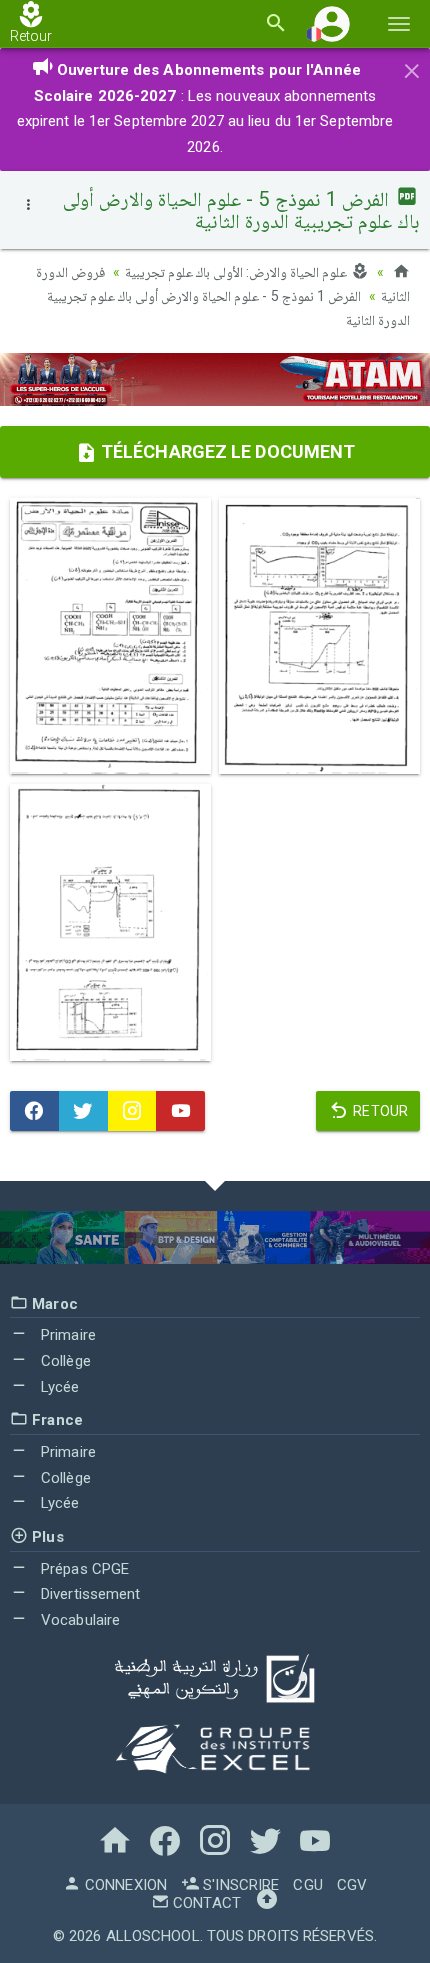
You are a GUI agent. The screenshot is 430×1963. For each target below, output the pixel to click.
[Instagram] (132, 1111)
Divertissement (89, 1594)
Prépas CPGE (83, 1569)
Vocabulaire (78, 1620)
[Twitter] (83, 1111)
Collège (64, 1361)
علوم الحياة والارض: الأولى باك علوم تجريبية (238, 272)
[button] (332, 23)
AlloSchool (153, 1936)
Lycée (58, 1387)
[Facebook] (34, 1111)
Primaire (66, 1335)
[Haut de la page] (267, 1903)
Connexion (124, 1885)
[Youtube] (180, 1111)
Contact (205, 1903)
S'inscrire (239, 1885)
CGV (352, 1885)
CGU (307, 1885)
